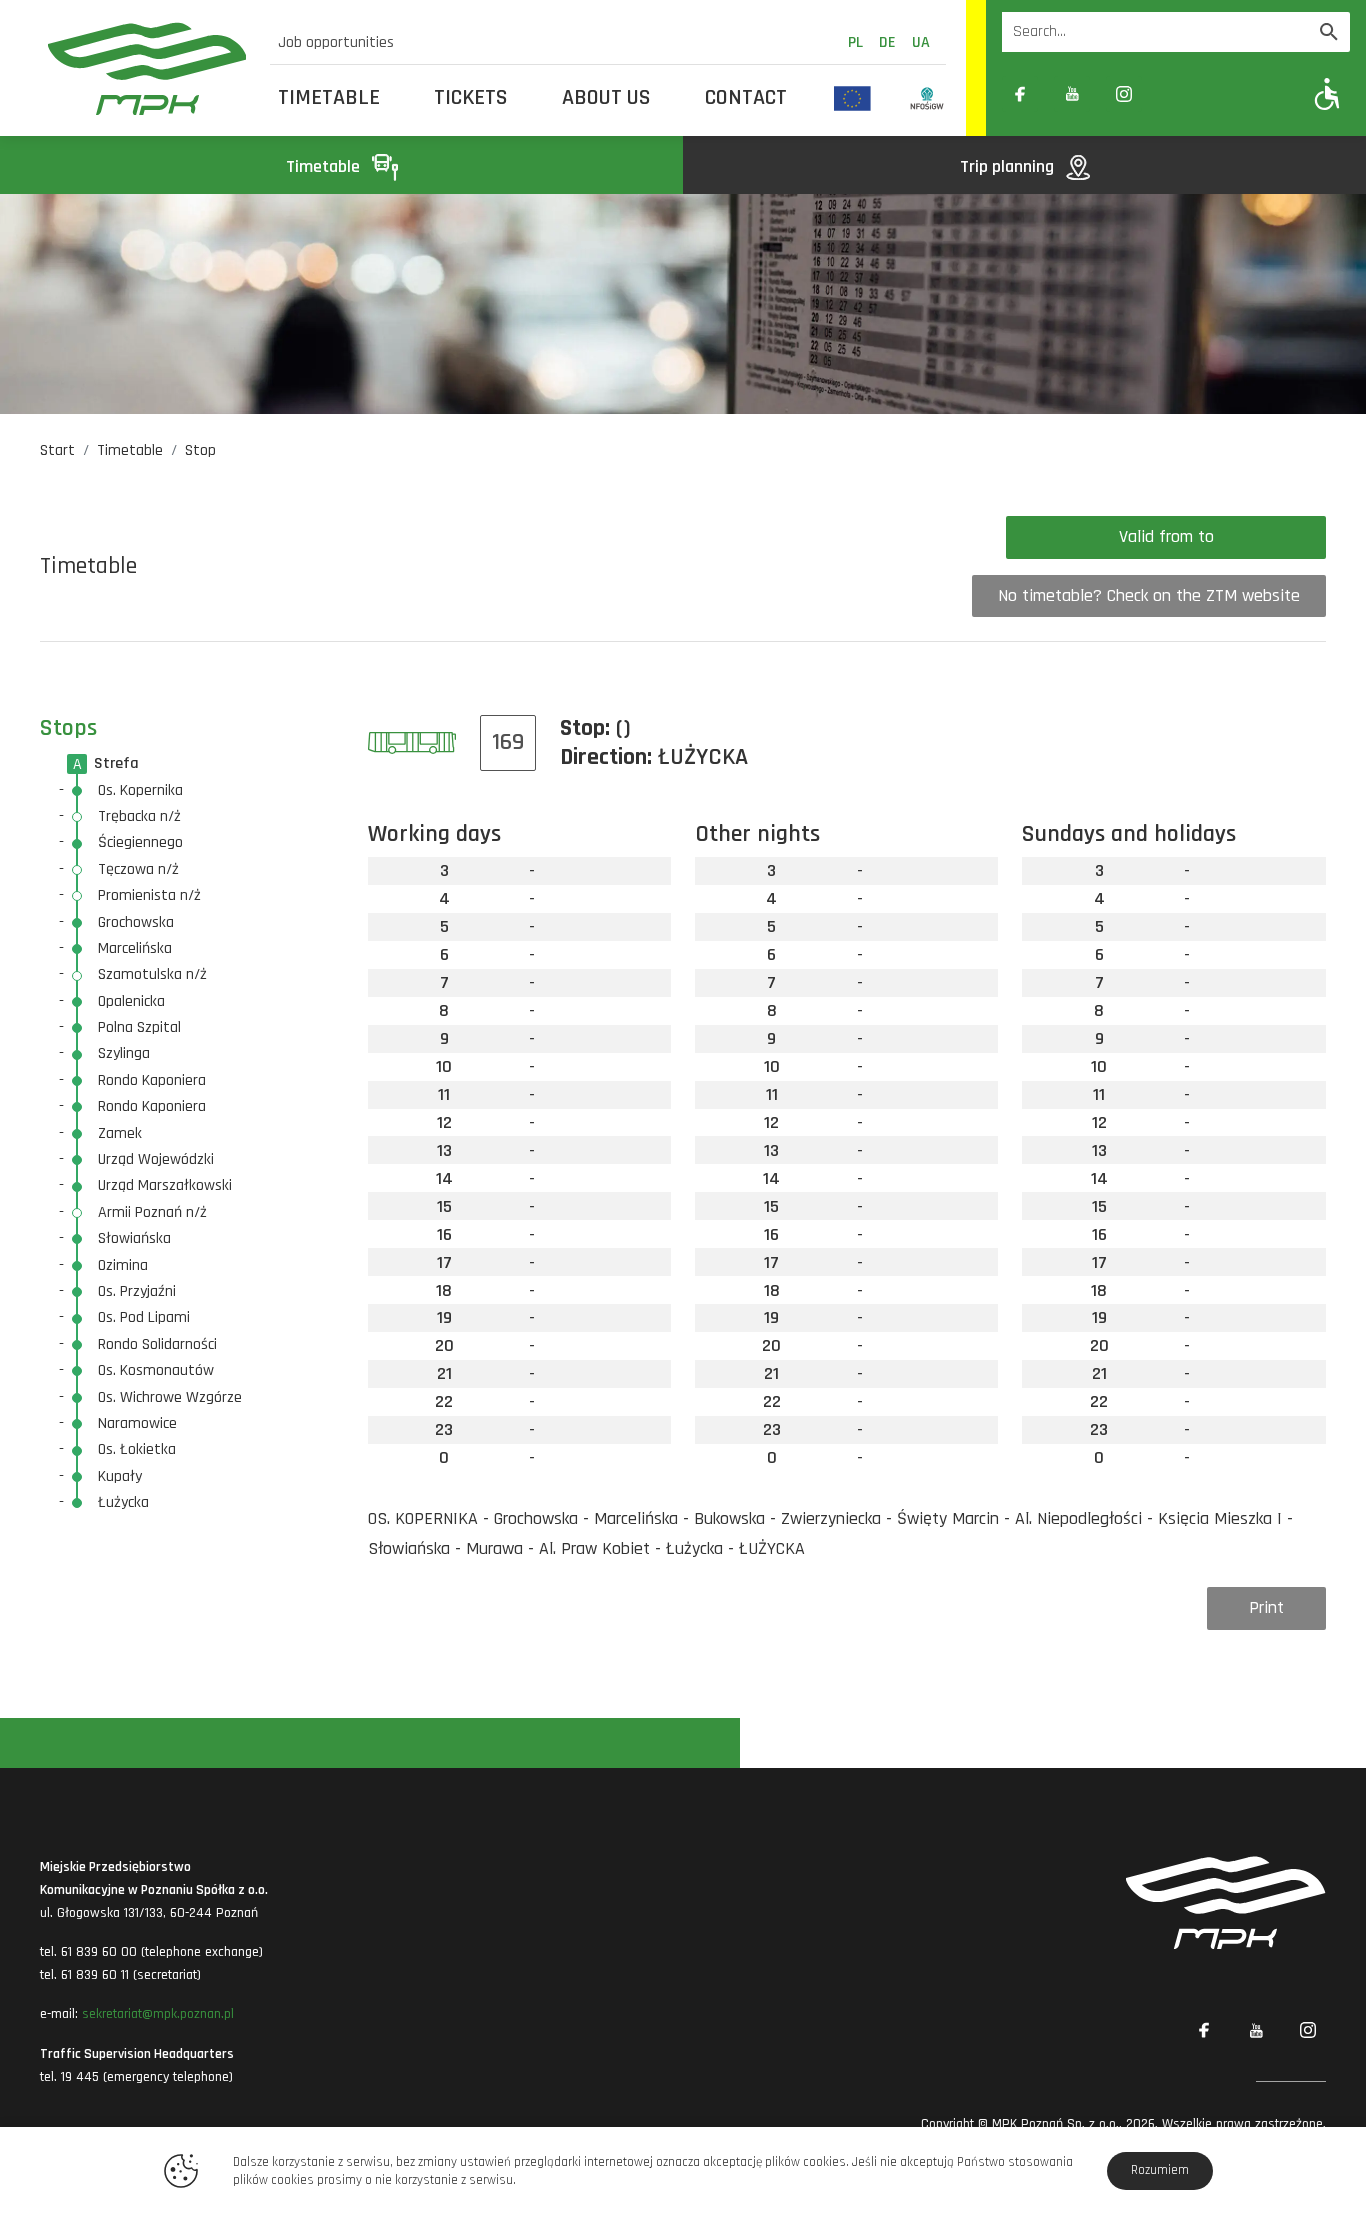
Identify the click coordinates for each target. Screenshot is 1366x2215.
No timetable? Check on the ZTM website (1149, 595)
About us (606, 98)
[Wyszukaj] (1329, 32)
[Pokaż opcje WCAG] (1327, 93)
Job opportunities (336, 42)
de (887, 42)
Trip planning (1009, 166)
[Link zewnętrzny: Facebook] (1020, 94)
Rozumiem (1160, 2170)
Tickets (471, 98)
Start (57, 450)
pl (855, 42)
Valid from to (1166, 536)
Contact (746, 98)
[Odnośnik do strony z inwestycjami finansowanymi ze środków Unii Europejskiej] (852, 98)
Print (1266, 1607)
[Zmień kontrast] (1176, 94)
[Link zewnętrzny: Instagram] (1124, 94)
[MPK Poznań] (147, 68)
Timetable (329, 98)
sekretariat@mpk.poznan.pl (158, 2014)
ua (921, 42)
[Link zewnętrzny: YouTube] (1072, 94)
